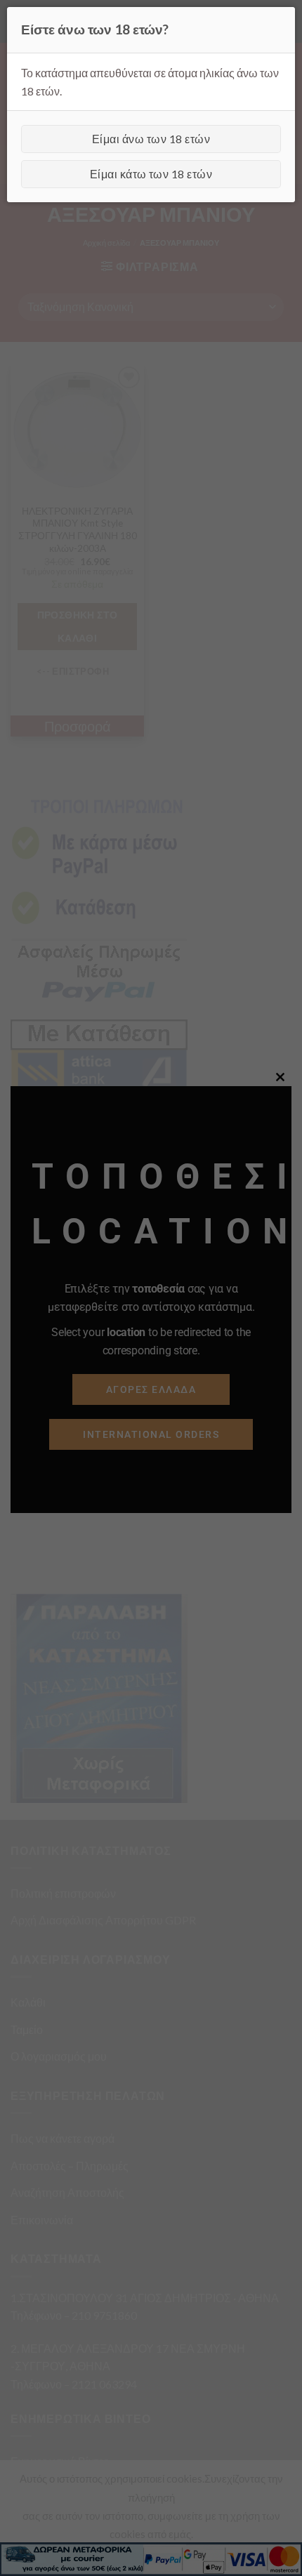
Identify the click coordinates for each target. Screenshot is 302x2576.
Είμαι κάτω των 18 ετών (151, 174)
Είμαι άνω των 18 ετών (151, 139)
